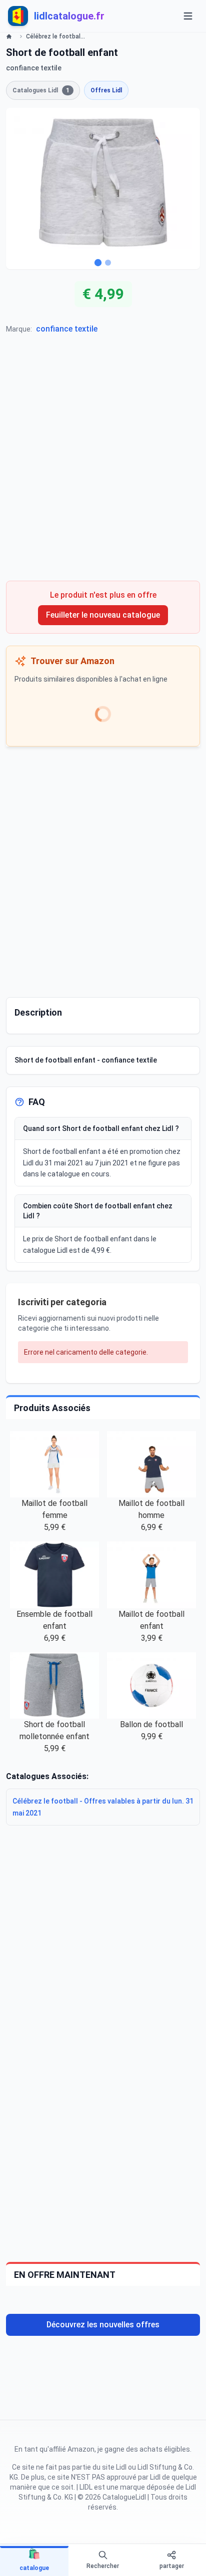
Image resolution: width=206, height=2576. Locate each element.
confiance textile (67, 329)
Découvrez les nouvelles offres (103, 2325)
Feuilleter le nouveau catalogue (103, 615)
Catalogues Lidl (41, 90)
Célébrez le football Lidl (56, 36)
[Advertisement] (103, 462)
